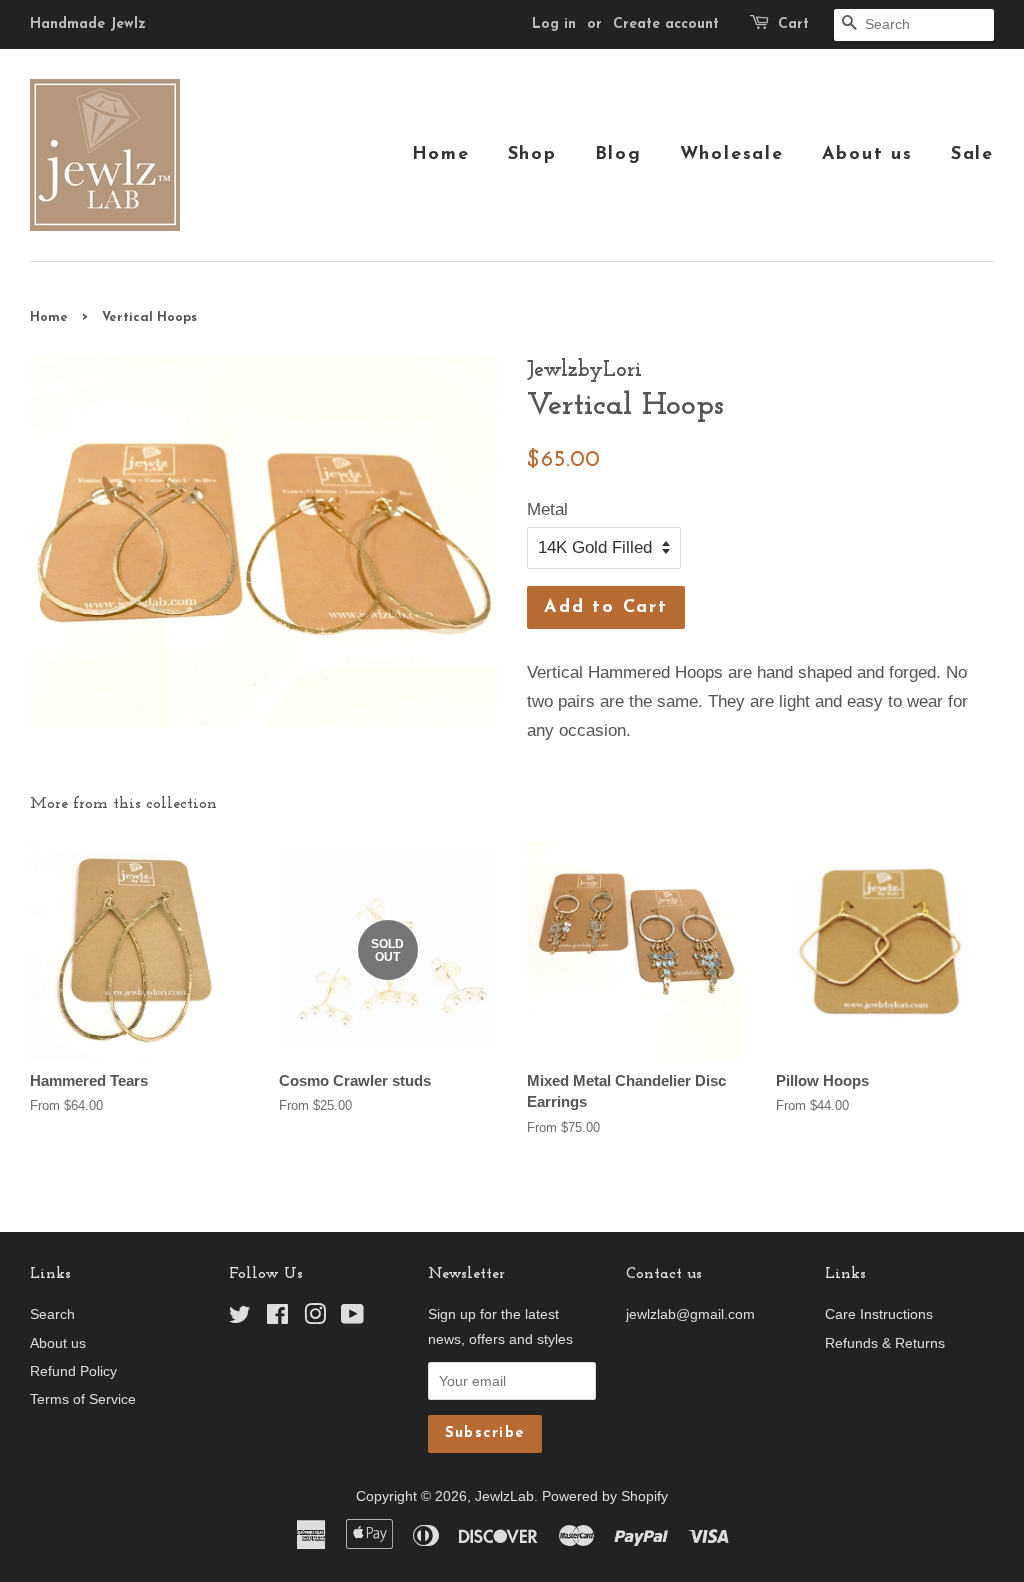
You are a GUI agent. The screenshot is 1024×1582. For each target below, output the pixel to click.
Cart (793, 24)
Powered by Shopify (605, 1496)
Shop (532, 154)
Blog (618, 154)
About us (867, 154)
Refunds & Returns (885, 1343)
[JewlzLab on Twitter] (240, 1318)
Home (441, 154)
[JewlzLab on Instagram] (315, 1318)
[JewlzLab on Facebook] (277, 1318)
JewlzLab (504, 1496)
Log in (554, 24)
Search (52, 1314)
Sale (972, 154)
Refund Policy (73, 1371)
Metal (547, 509)
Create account (666, 24)
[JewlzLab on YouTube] (352, 1318)
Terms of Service (83, 1399)
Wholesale (732, 154)
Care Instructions (879, 1314)
